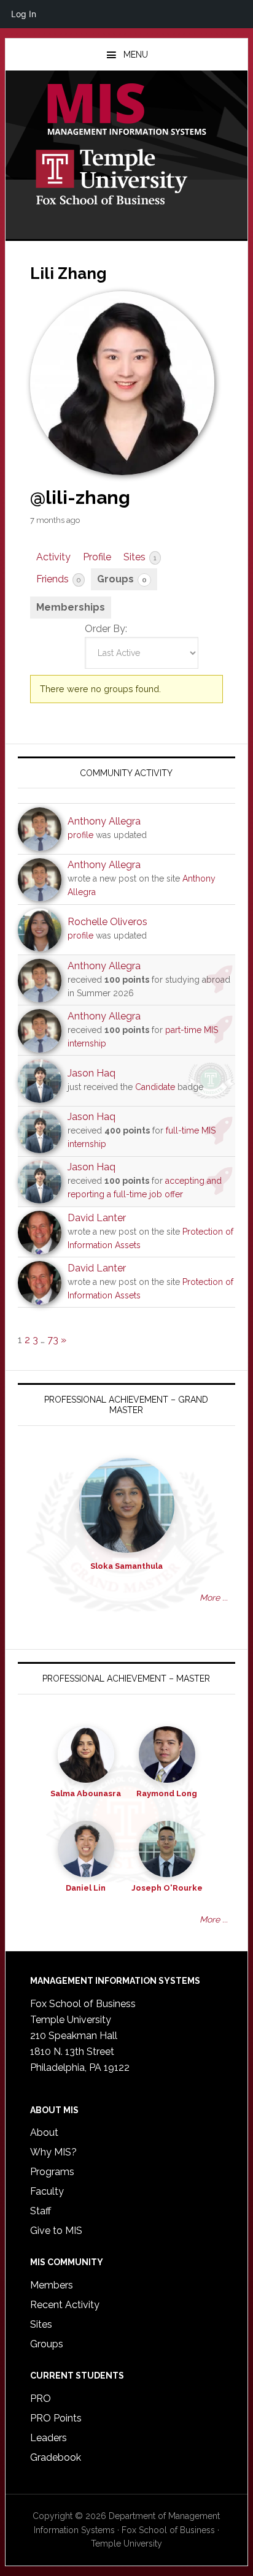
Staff (41, 2211)
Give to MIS (56, 2231)
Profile (97, 557)
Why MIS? (53, 2152)
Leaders (49, 2438)
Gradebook (56, 2457)
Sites (140, 557)
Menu (136, 55)
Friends (58, 579)
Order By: (106, 629)
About (44, 2132)
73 (53, 1340)
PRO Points (56, 2418)
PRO (41, 2399)
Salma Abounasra (86, 1793)
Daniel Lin (86, 1888)
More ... (214, 1598)
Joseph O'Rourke (167, 1888)
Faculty (47, 2191)
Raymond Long (167, 1793)
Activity (53, 557)
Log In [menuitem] (24, 14)
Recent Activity (65, 2305)
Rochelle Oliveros (107, 922)
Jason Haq (91, 1073)
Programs (52, 2172)
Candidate (155, 1087)
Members (52, 2285)
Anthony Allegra (104, 821)
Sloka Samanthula (126, 1566)
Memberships (71, 607)
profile (80, 835)
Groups (122, 579)
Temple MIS (126, 110)
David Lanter (97, 1218)
